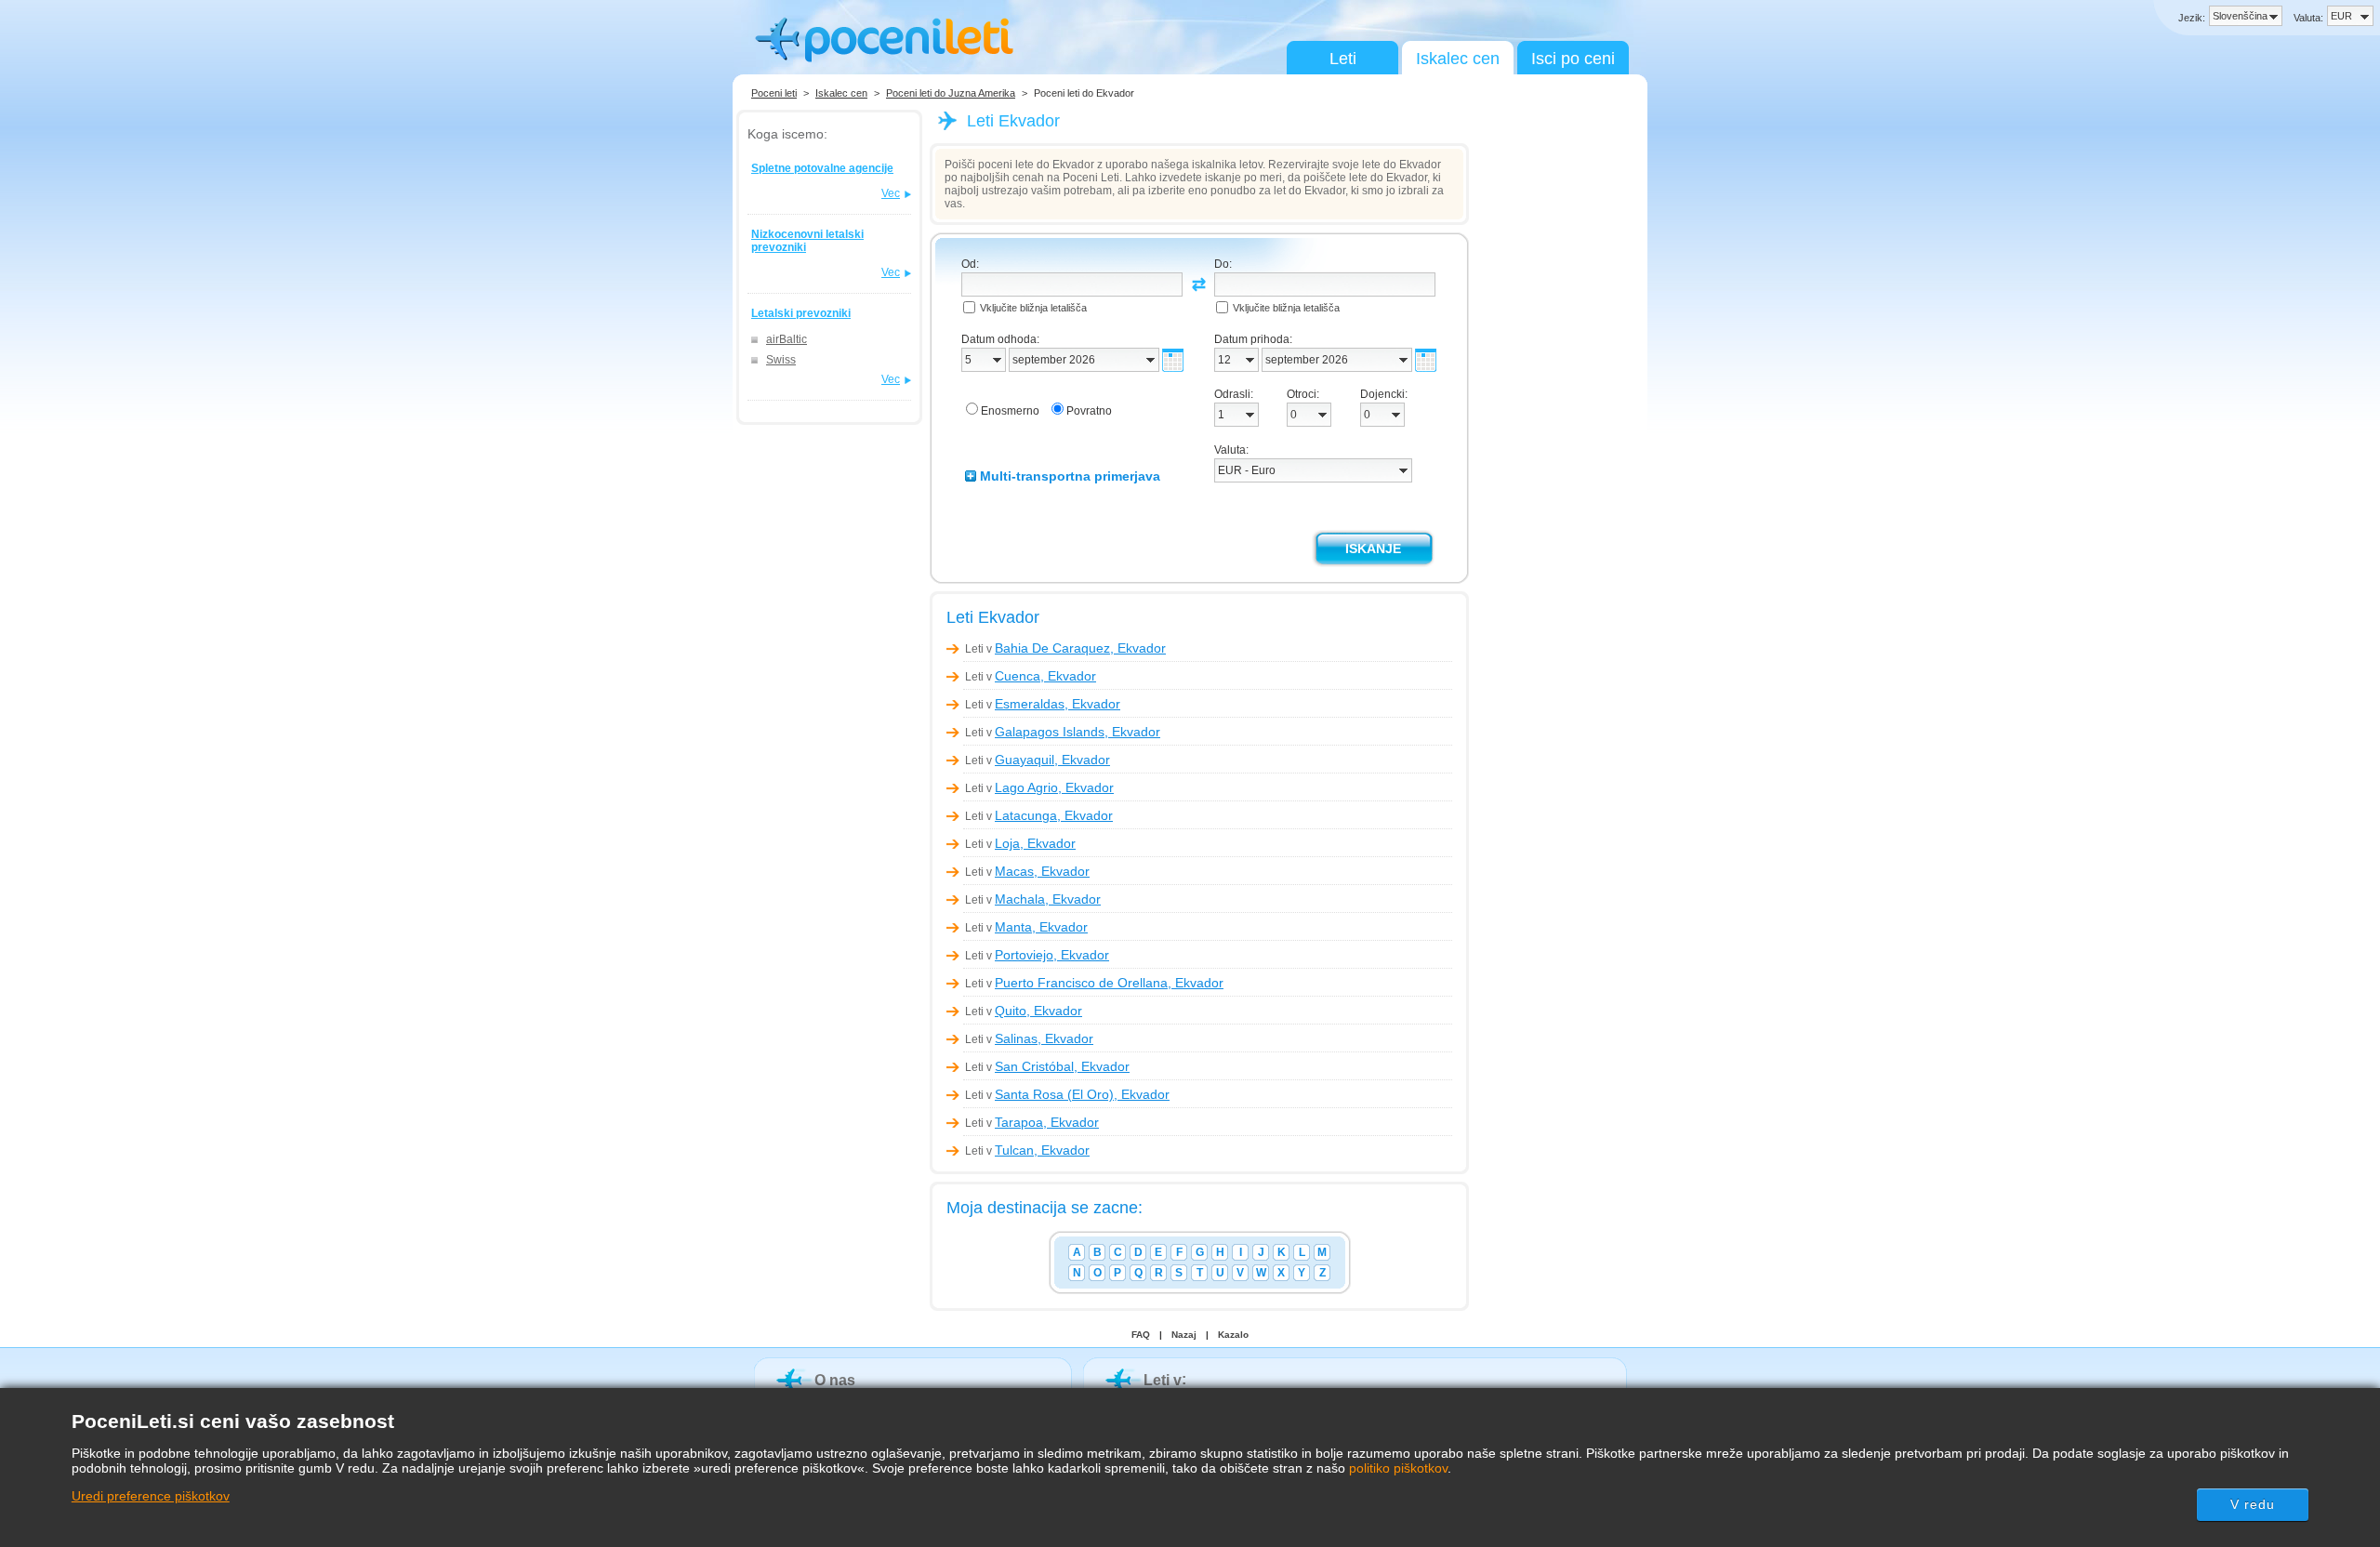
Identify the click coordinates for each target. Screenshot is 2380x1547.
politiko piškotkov (1398, 1468)
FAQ (1141, 1335)
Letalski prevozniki (801, 313)
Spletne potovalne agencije (822, 168)
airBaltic (787, 339)
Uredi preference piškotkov (151, 1496)
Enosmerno (1010, 411)
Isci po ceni (1573, 59)
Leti (1343, 59)
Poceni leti (774, 93)
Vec (891, 193)
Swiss (781, 360)
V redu (2253, 1504)
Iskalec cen (1458, 59)
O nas (835, 1380)
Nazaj (1184, 1335)
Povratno (1089, 411)
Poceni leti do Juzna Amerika (951, 93)
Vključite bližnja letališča (1033, 308)
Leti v (1065, 649)
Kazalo (1233, 1335)
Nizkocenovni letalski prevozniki (807, 241)
